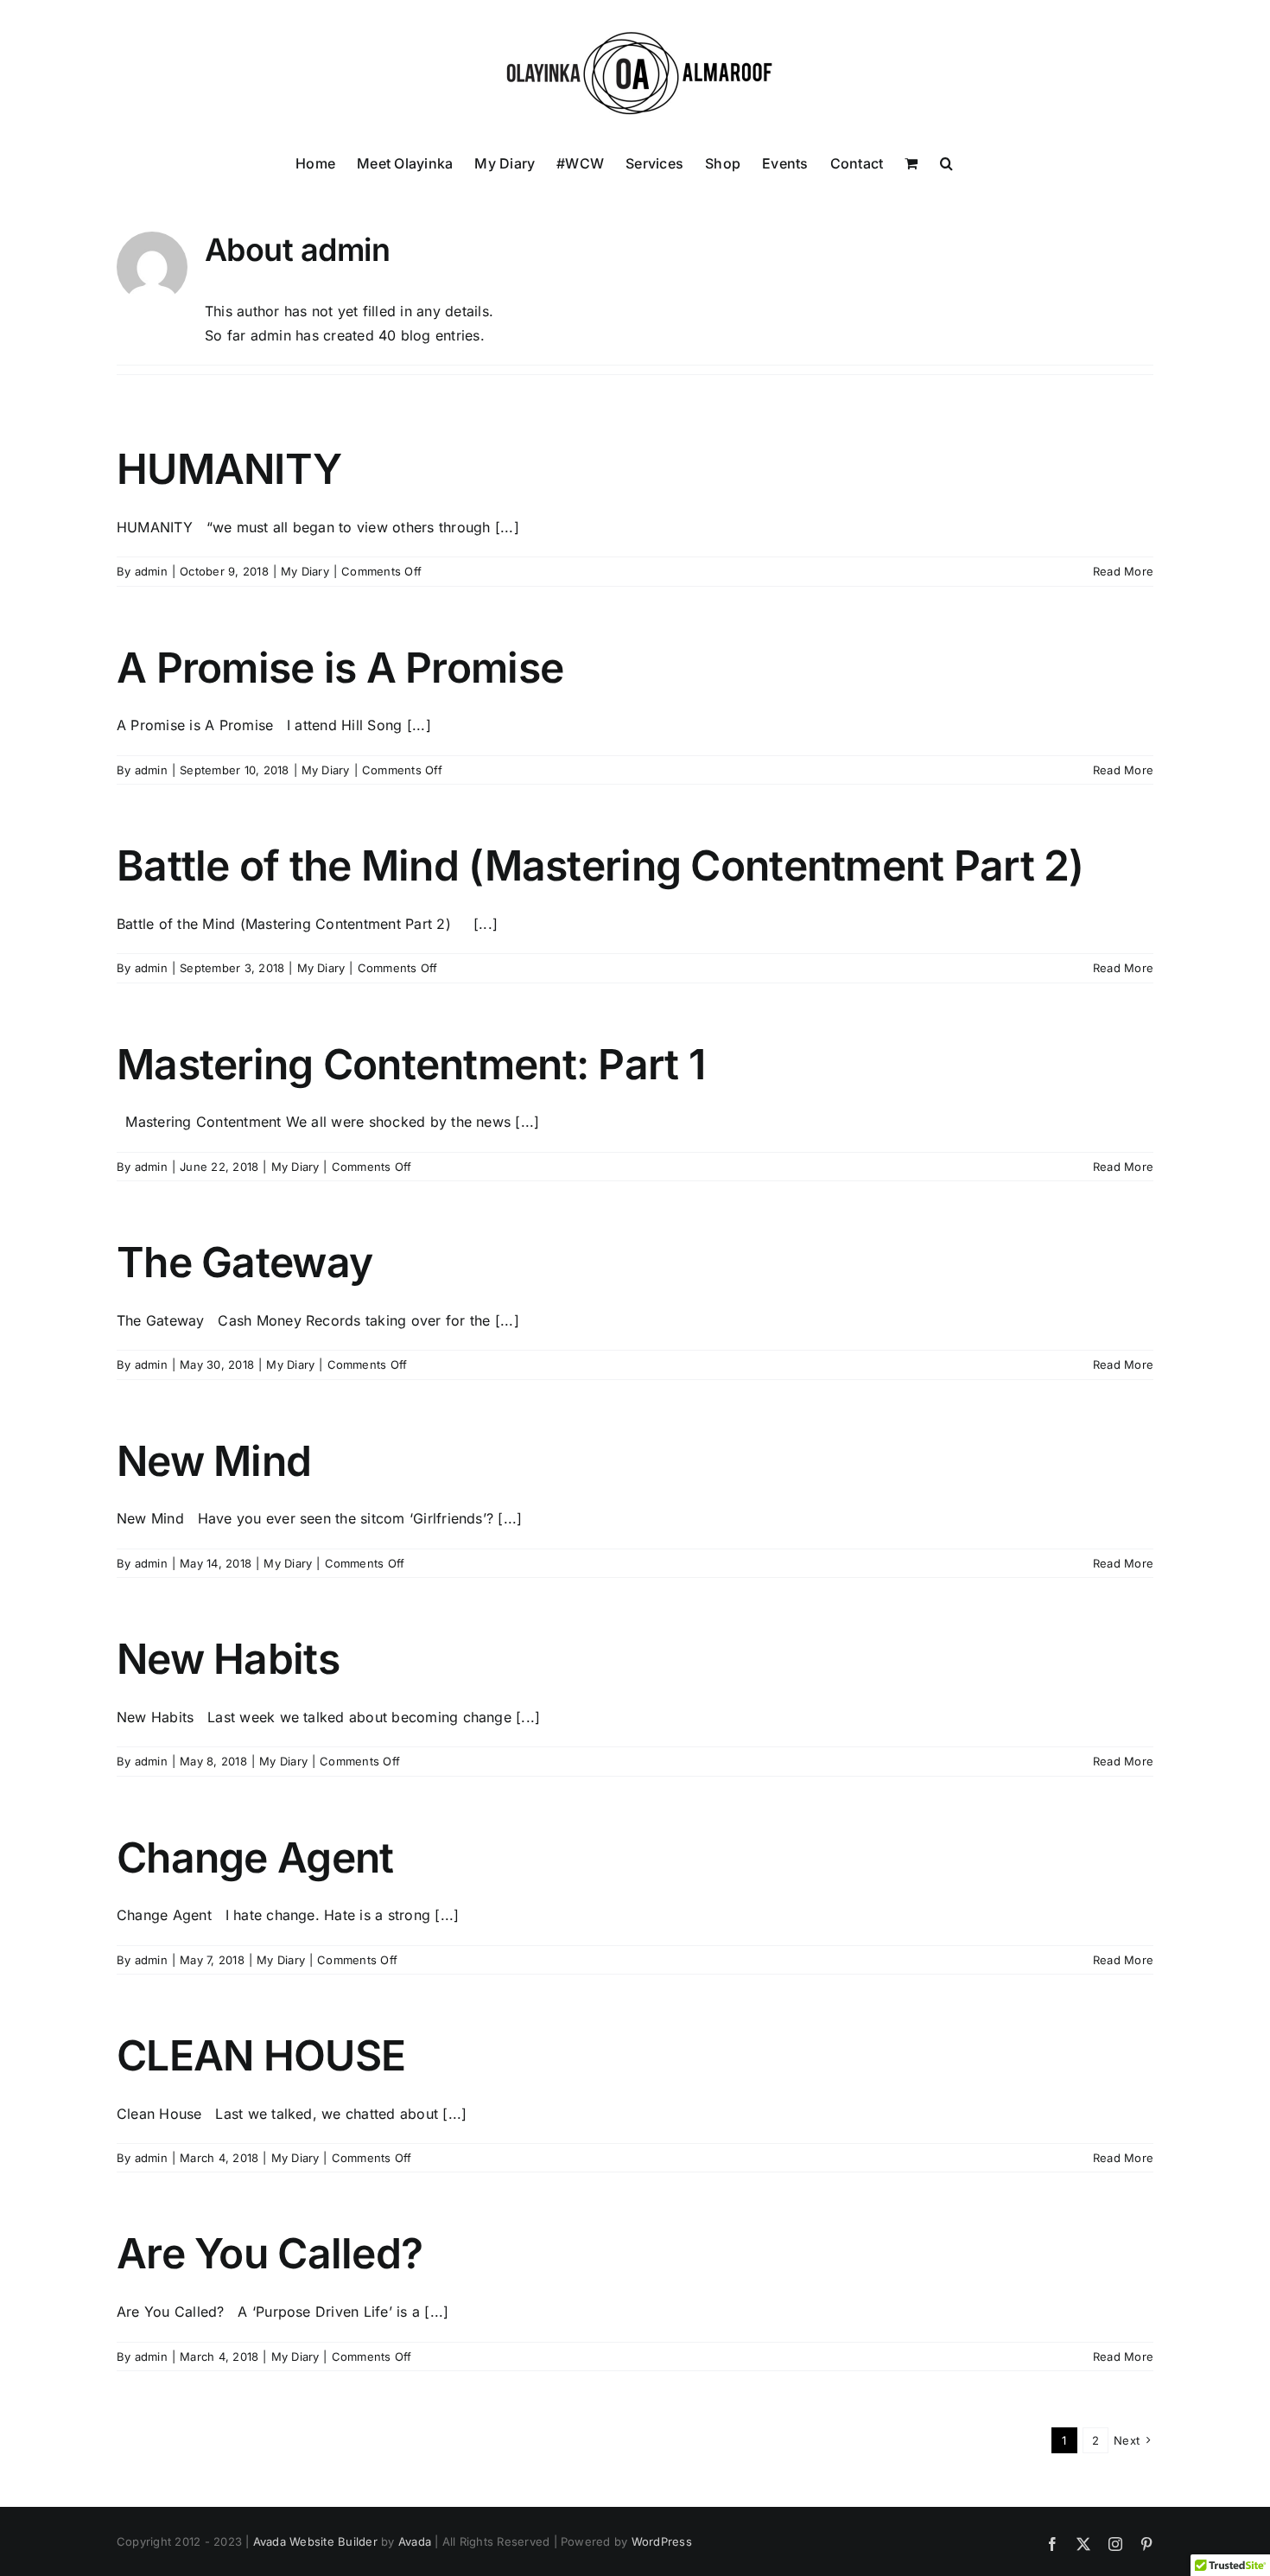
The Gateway (244, 1262)
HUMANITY (229, 469)
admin (151, 571)
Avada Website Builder (315, 2541)
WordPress (662, 2541)
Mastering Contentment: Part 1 (411, 1064)
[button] (946, 162)
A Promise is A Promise (340, 668)
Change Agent (255, 1857)
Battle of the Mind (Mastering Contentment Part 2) (600, 865)
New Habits (228, 1659)
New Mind (214, 1461)
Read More (1123, 571)
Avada (415, 2541)
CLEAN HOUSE (261, 2055)
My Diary (305, 571)
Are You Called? (270, 2253)
